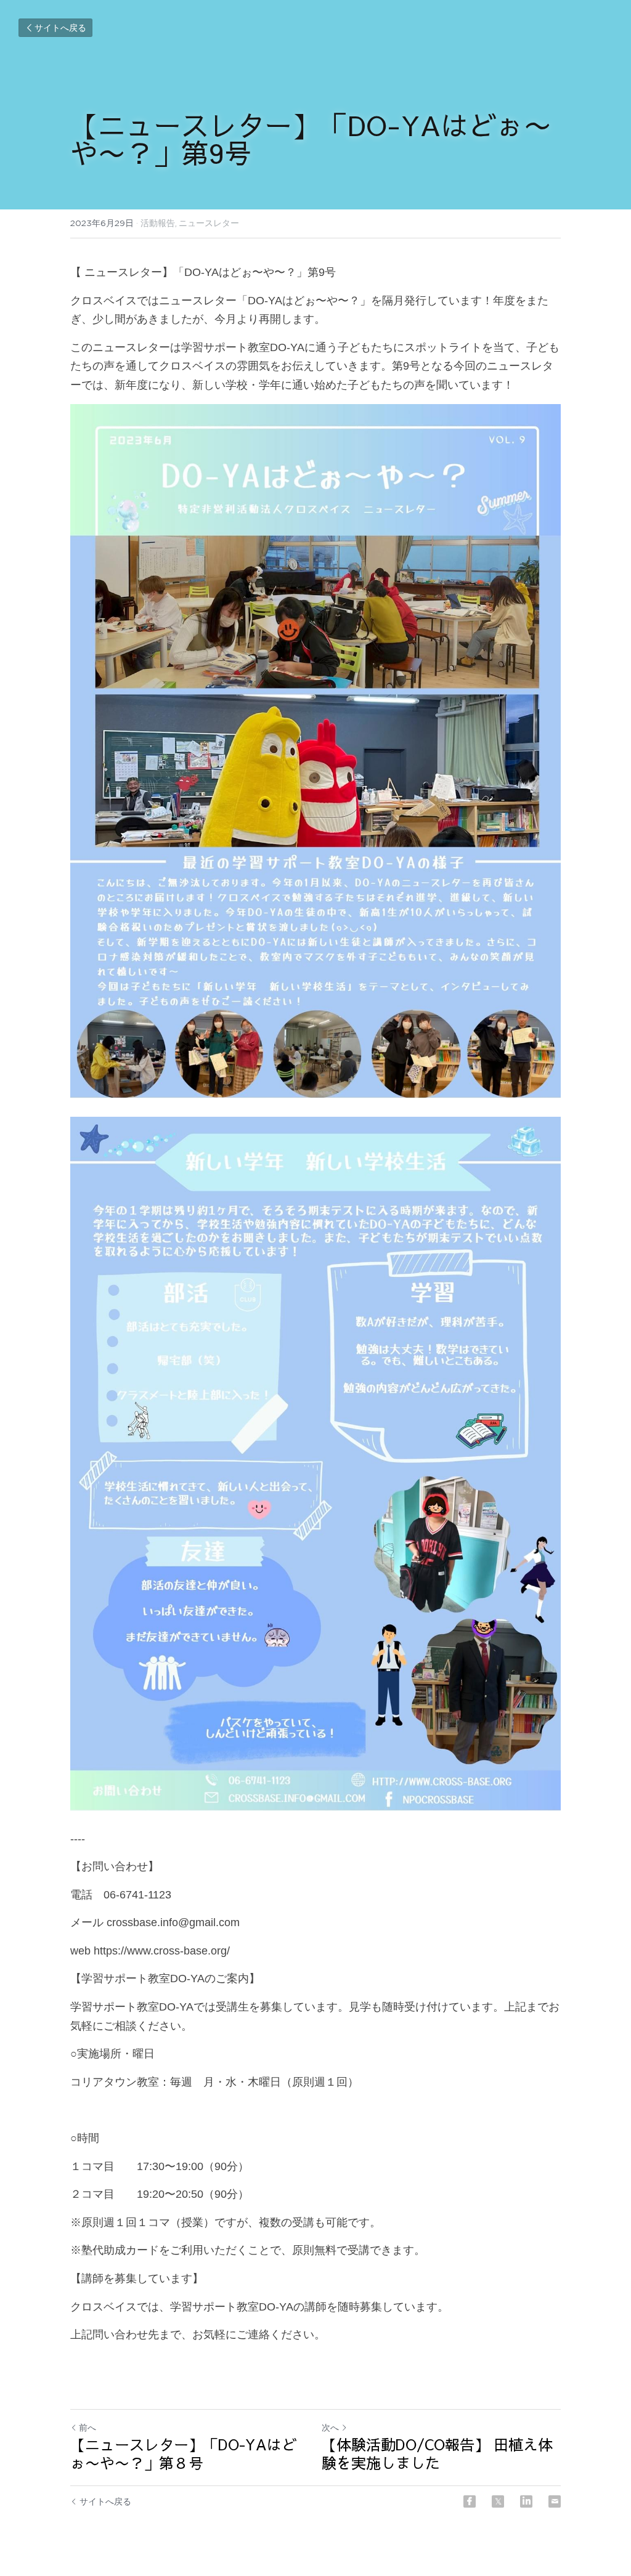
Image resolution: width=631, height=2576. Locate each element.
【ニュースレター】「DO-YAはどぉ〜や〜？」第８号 (183, 2453)
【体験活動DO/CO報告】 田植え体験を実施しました (437, 2453)
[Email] (555, 2501)
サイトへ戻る (60, 28)
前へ (88, 2428)
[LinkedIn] (526, 2501)
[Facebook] (470, 2501)
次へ (330, 2428)
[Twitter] (498, 2501)
